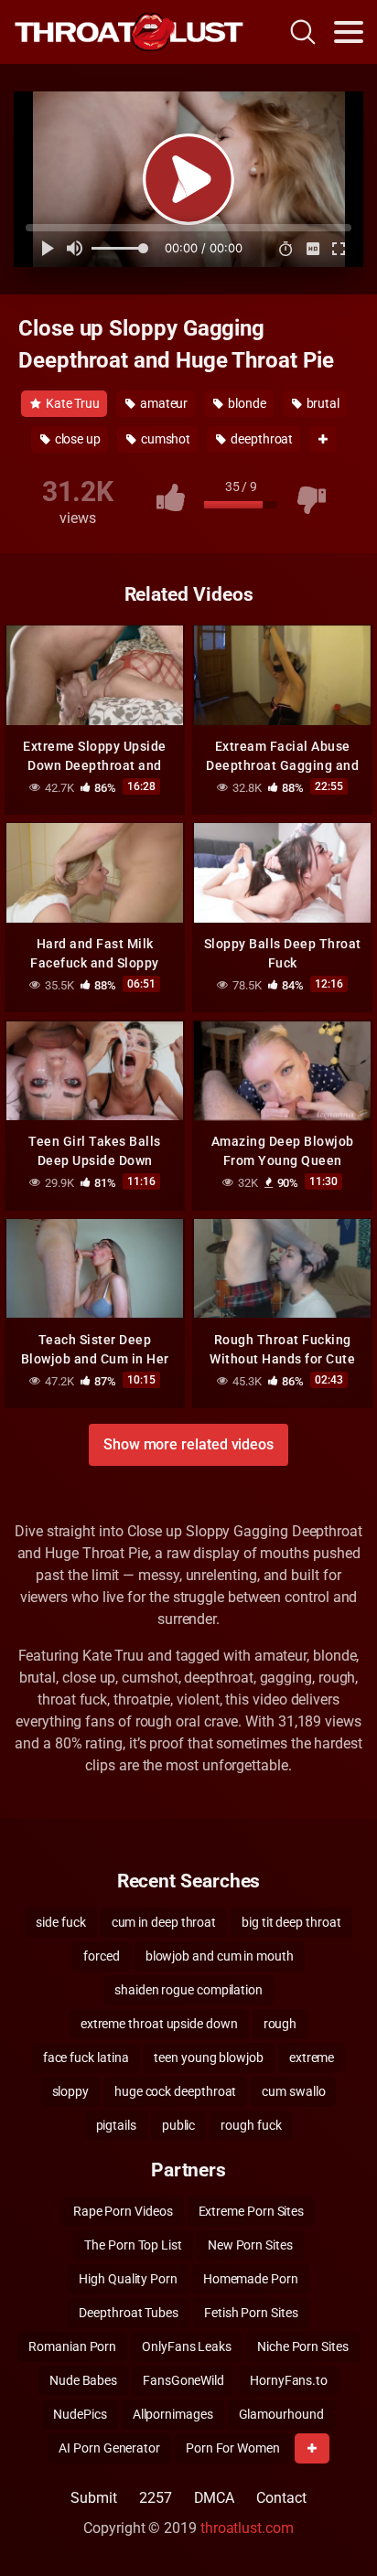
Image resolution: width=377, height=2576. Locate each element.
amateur (162, 403)
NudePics (80, 2414)
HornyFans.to (289, 2380)
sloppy (71, 2091)
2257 (156, 2498)
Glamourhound (281, 2414)
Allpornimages (173, 2414)
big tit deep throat (291, 1922)
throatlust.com (247, 2528)
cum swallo (293, 2091)
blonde (245, 403)
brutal (322, 403)
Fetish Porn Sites (251, 2313)
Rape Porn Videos (123, 2211)
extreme (312, 2058)
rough (280, 2024)
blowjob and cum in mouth (220, 1956)
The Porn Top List (133, 2245)
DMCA (215, 2498)
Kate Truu (71, 403)
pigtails (116, 2125)
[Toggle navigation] (349, 32)
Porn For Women (233, 2448)
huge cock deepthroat (175, 2091)
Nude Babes (83, 2380)
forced (102, 1956)
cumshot (164, 439)
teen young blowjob (209, 2058)
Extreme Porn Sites (252, 2211)
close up (76, 439)
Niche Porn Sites (303, 2346)
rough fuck (251, 2125)
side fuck (60, 1922)
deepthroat (260, 439)
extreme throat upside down (159, 2024)
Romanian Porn (72, 2346)
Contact (281, 2498)
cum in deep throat (164, 1922)
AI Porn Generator (109, 2448)
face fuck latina (86, 2058)
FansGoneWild (183, 2380)
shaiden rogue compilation (188, 1990)
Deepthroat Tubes (129, 2313)
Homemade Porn (251, 2279)
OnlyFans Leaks (187, 2346)
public (179, 2125)
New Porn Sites (250, 2245)
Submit (94, 2498)
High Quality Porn (128, 2279)
